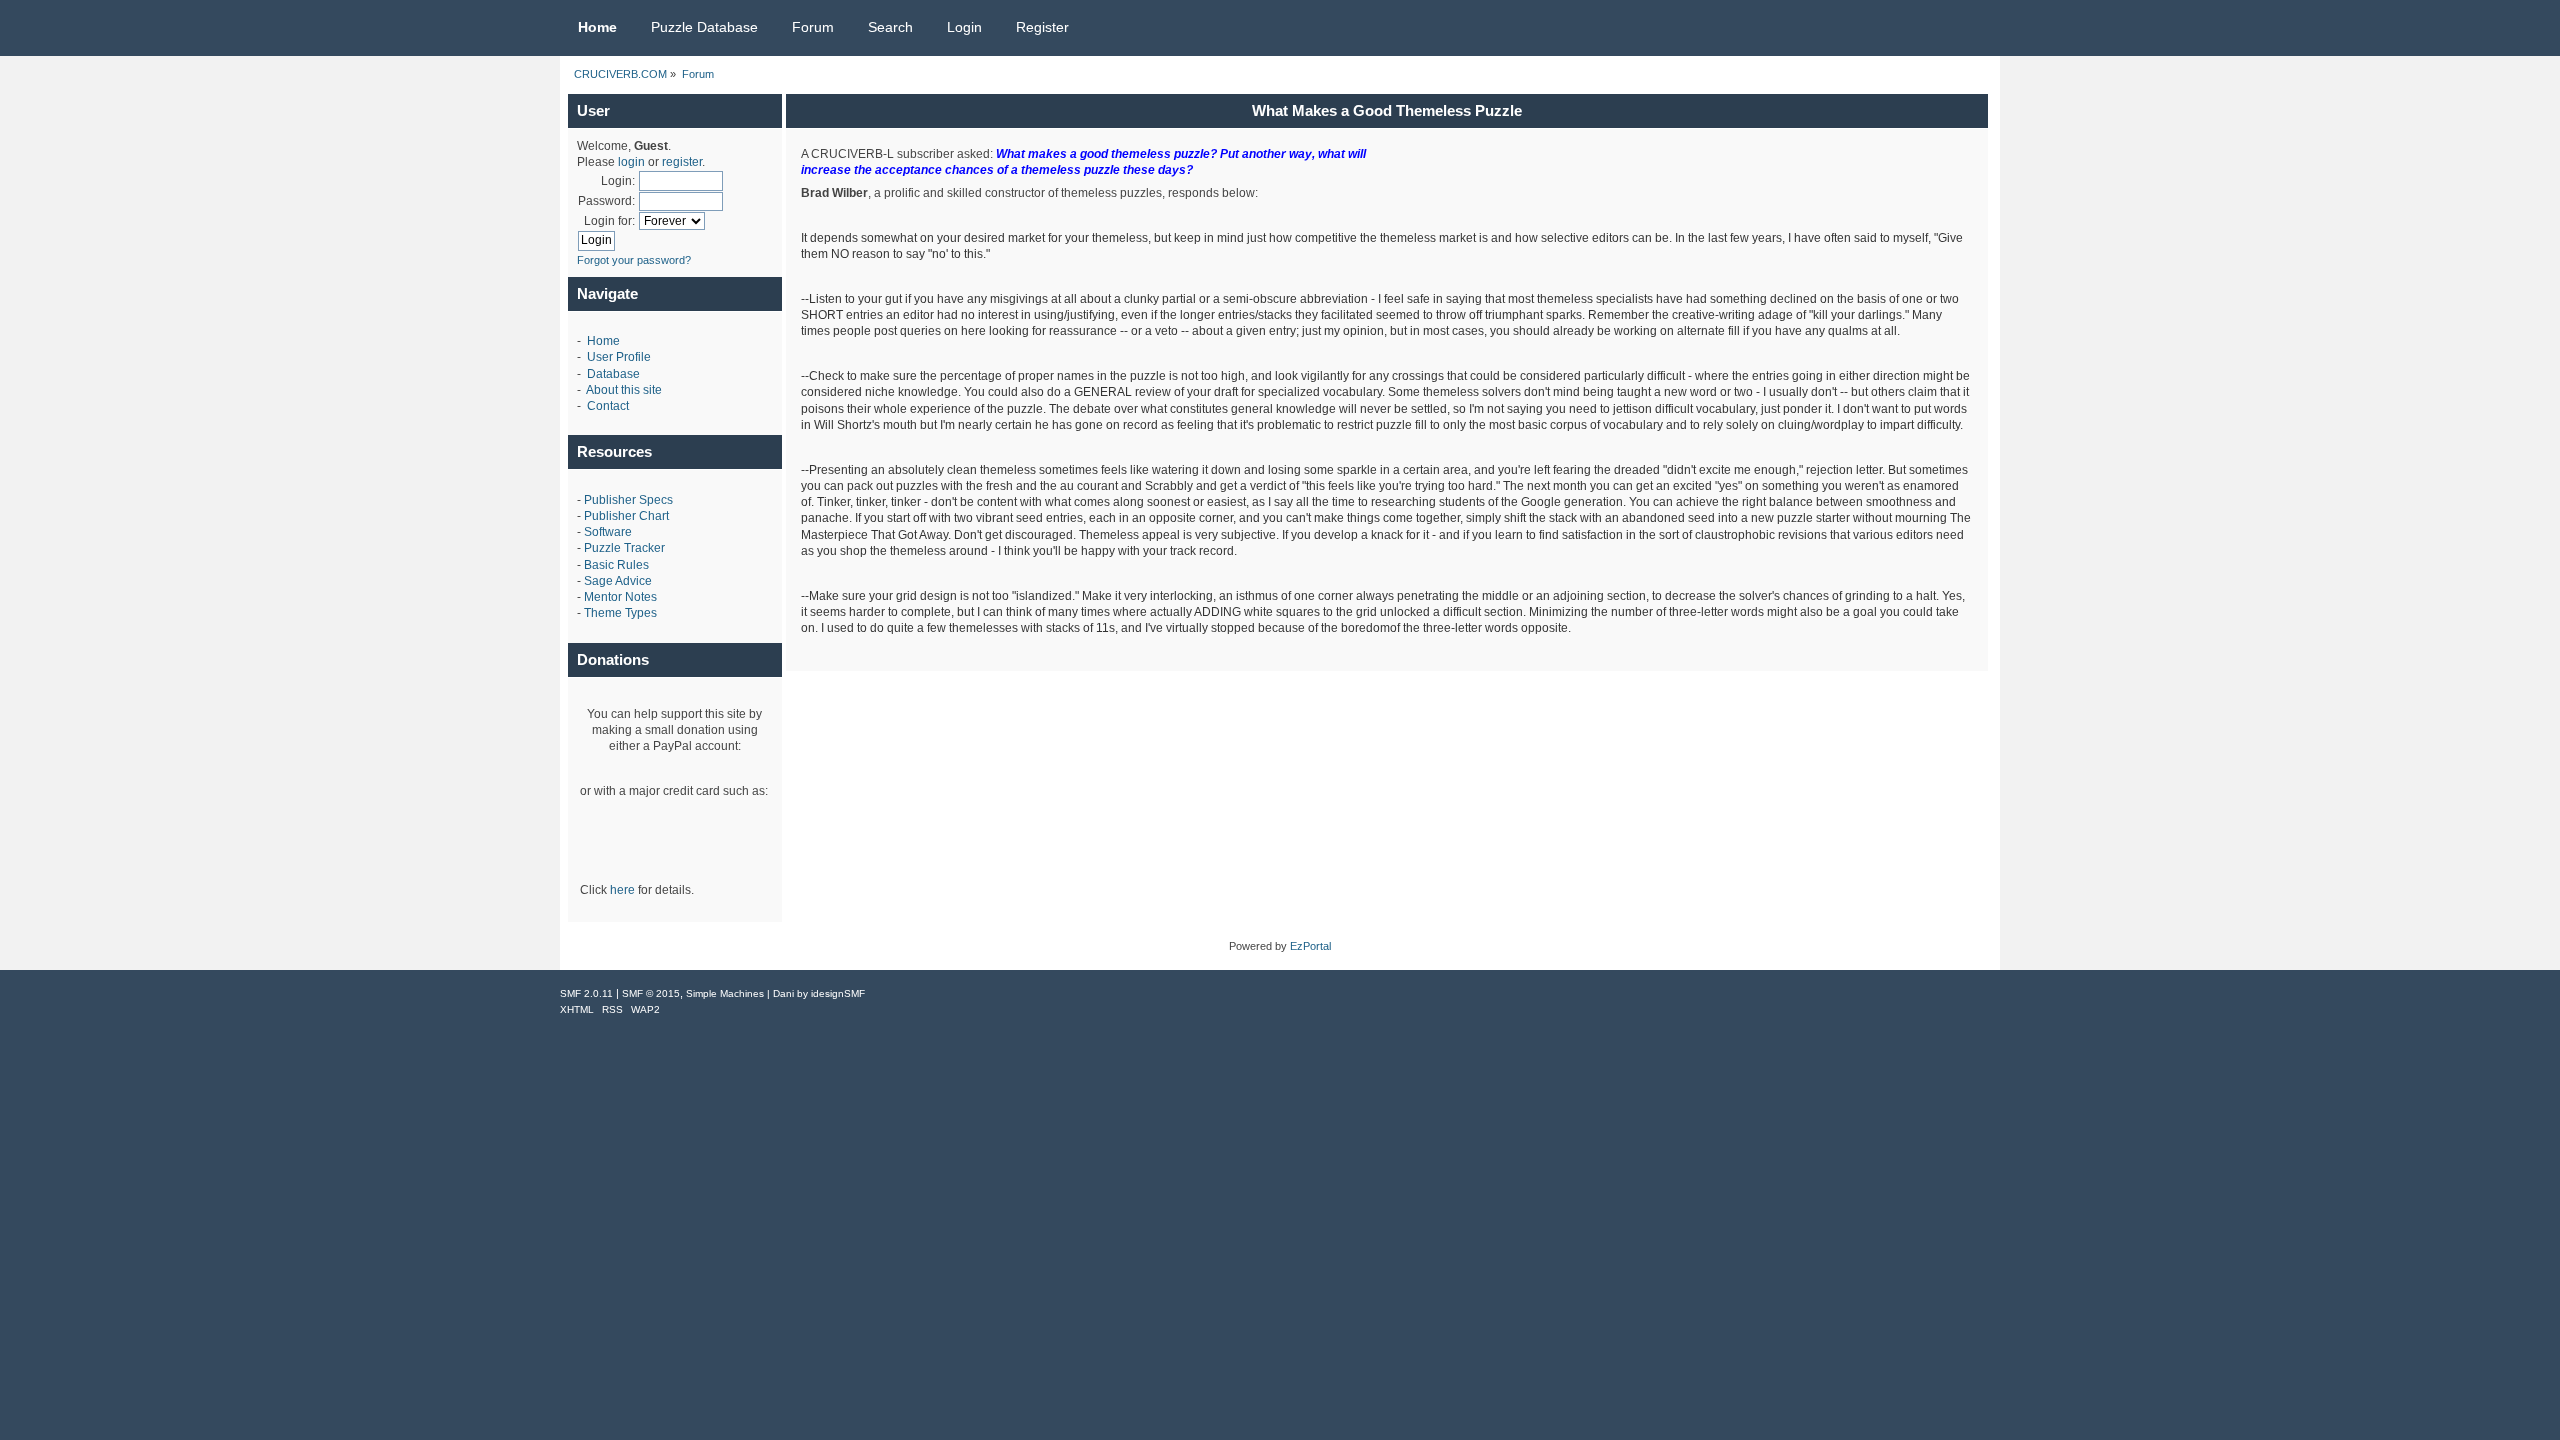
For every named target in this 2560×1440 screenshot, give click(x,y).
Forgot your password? (634, 260)
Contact (608, 406)
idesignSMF (838, 993)
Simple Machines (725, 993)
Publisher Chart (626, 516)
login (631, 162)
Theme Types (620, 613)
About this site (624, 390)
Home (603, 341)
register (682, 162)
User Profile (619, 357)
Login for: (609, 221)
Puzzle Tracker (624, 548)
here (622, 890)
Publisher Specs (628, 500)
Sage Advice (618, 581)
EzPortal (1310, 946)
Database (613, 374)
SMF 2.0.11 (586, 993)
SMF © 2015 (651, 993)
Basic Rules (616, 565)
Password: (606, 201)
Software (608, 532)
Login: (618, 181)
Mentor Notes (620, 597)
